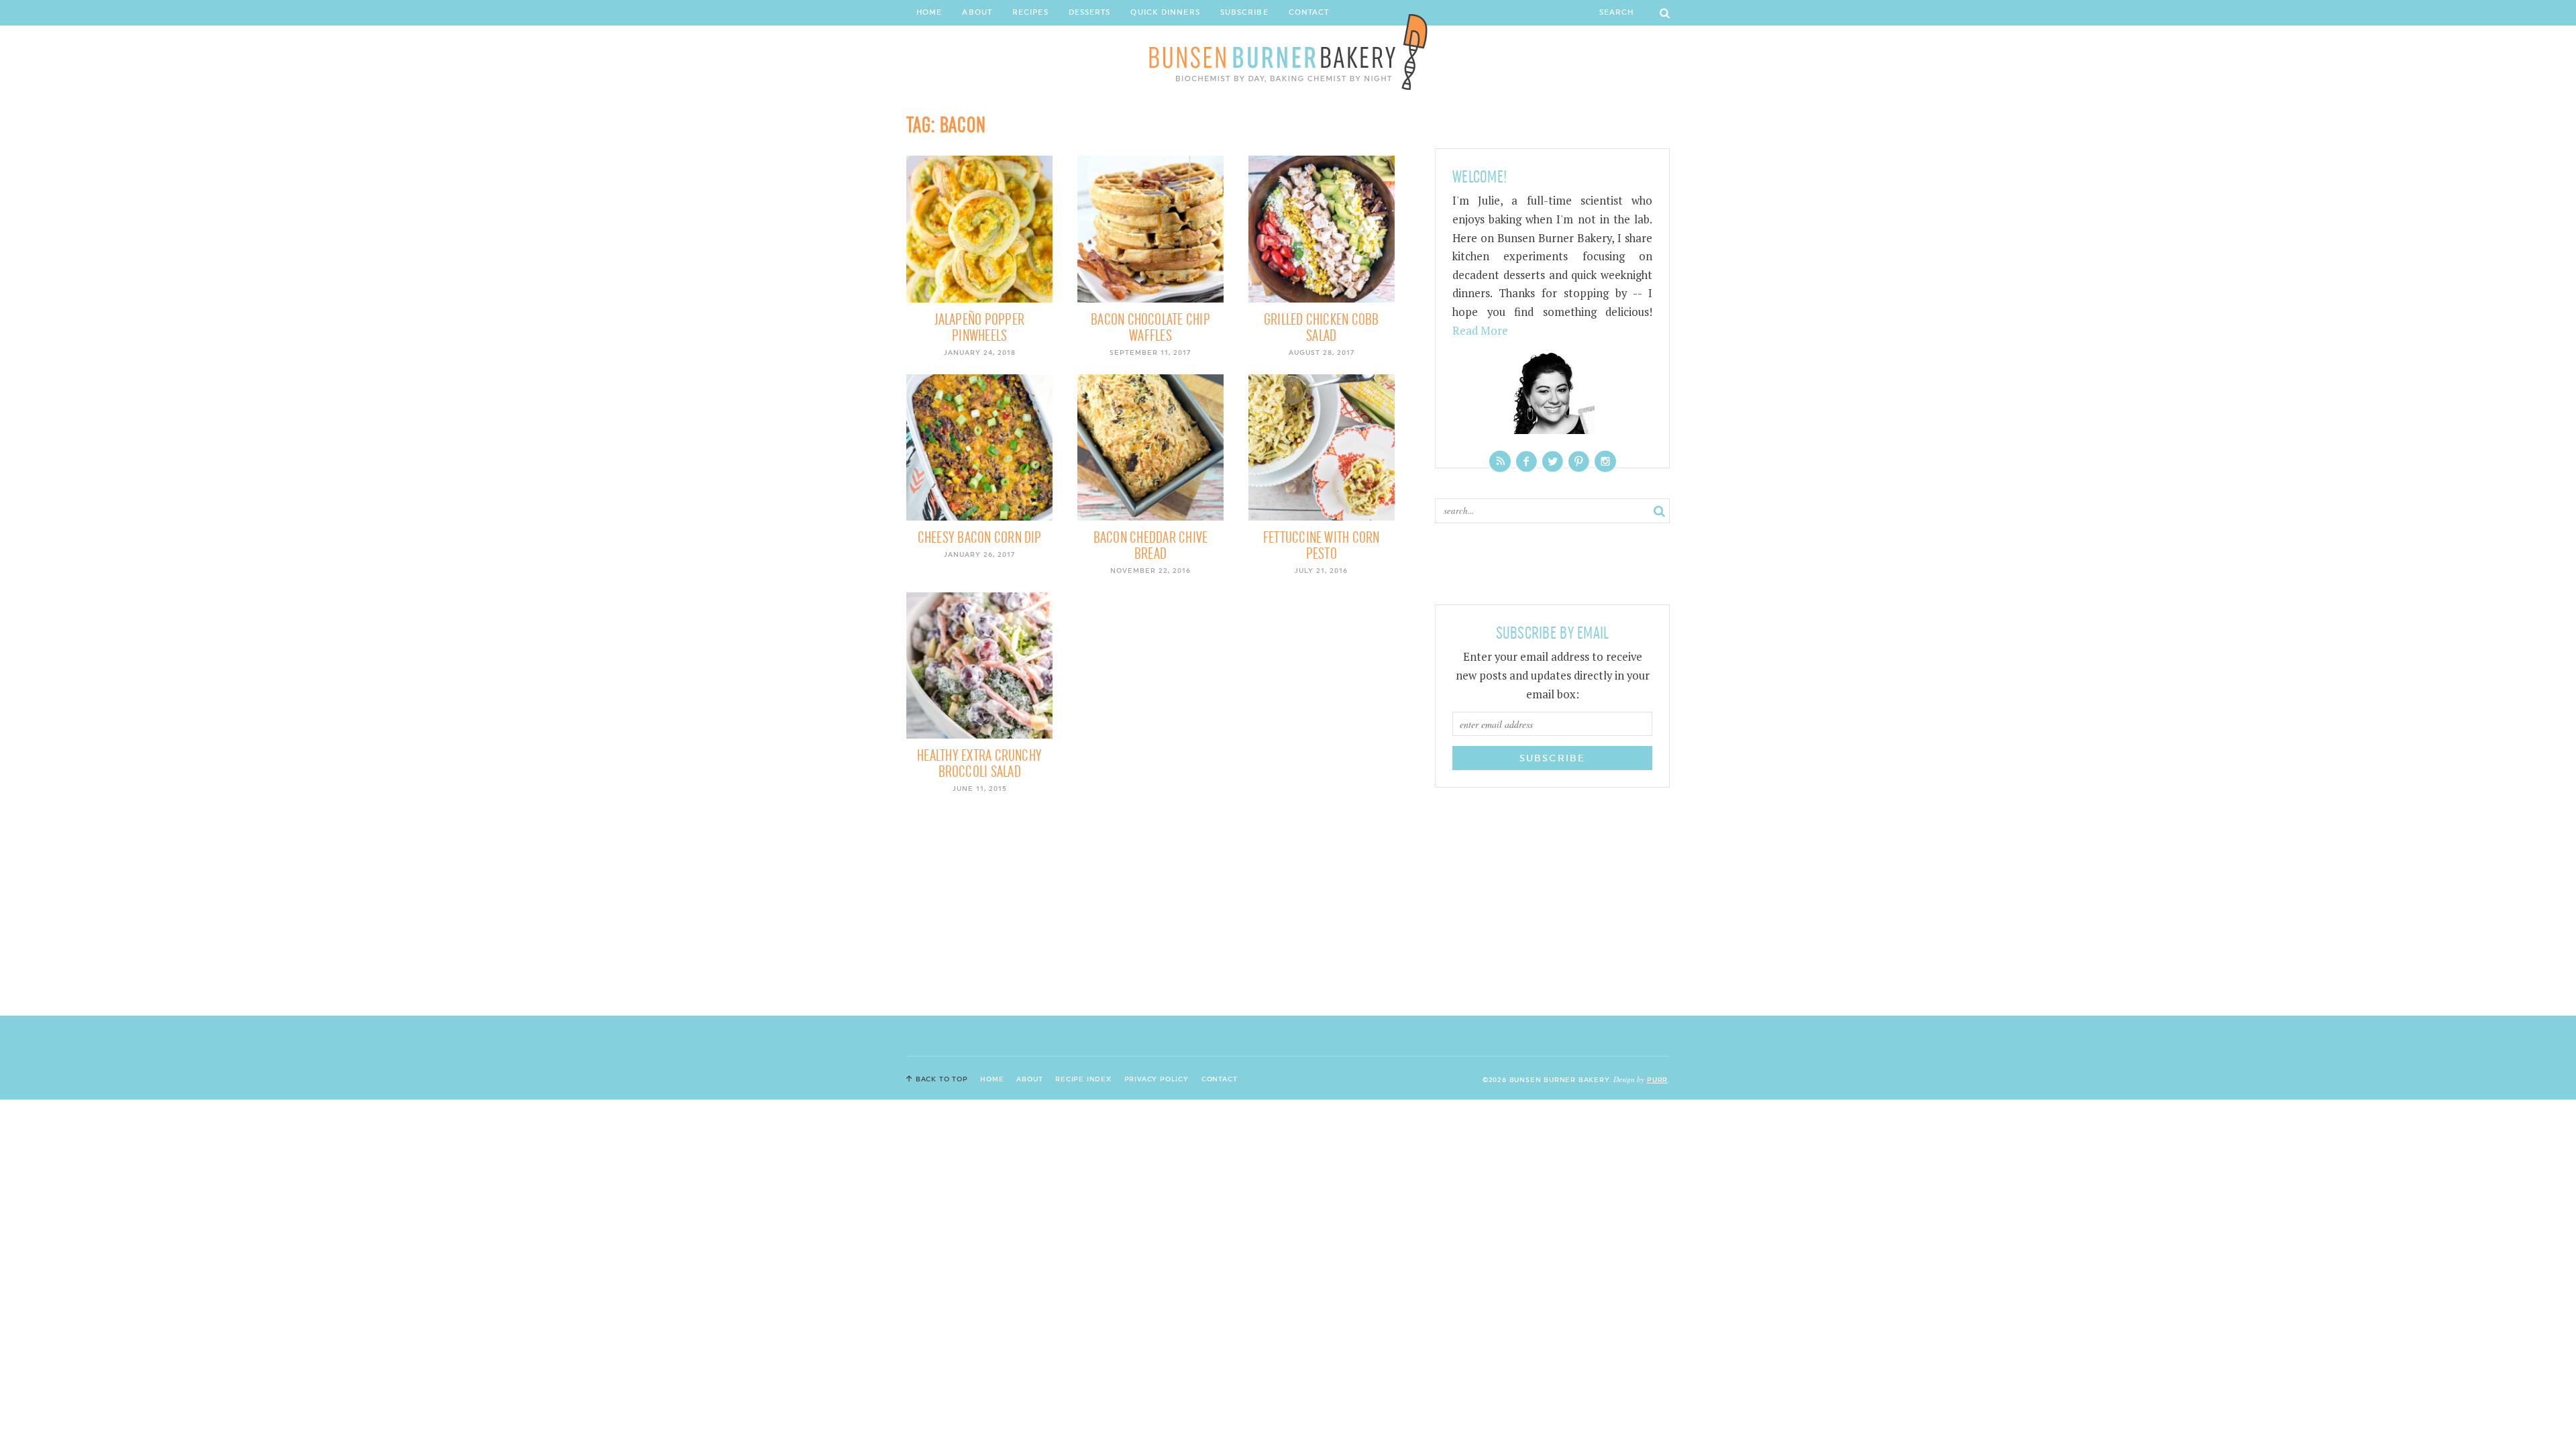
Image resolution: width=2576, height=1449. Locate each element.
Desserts (1090, 12)
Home (929, 12)
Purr (1657, 1079)
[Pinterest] (1579, 461)
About (977, 12)
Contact (1309, 12)
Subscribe (1244, 12)
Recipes (1030, 12)
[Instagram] (1605, 461)
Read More (1480, 331)
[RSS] (1500, 461)
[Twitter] (1553, 461)
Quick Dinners (1165, 12)
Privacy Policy (1157, 1079)
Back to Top (942, 1079)
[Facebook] (1526, 461)
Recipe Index (1083, 1079)
